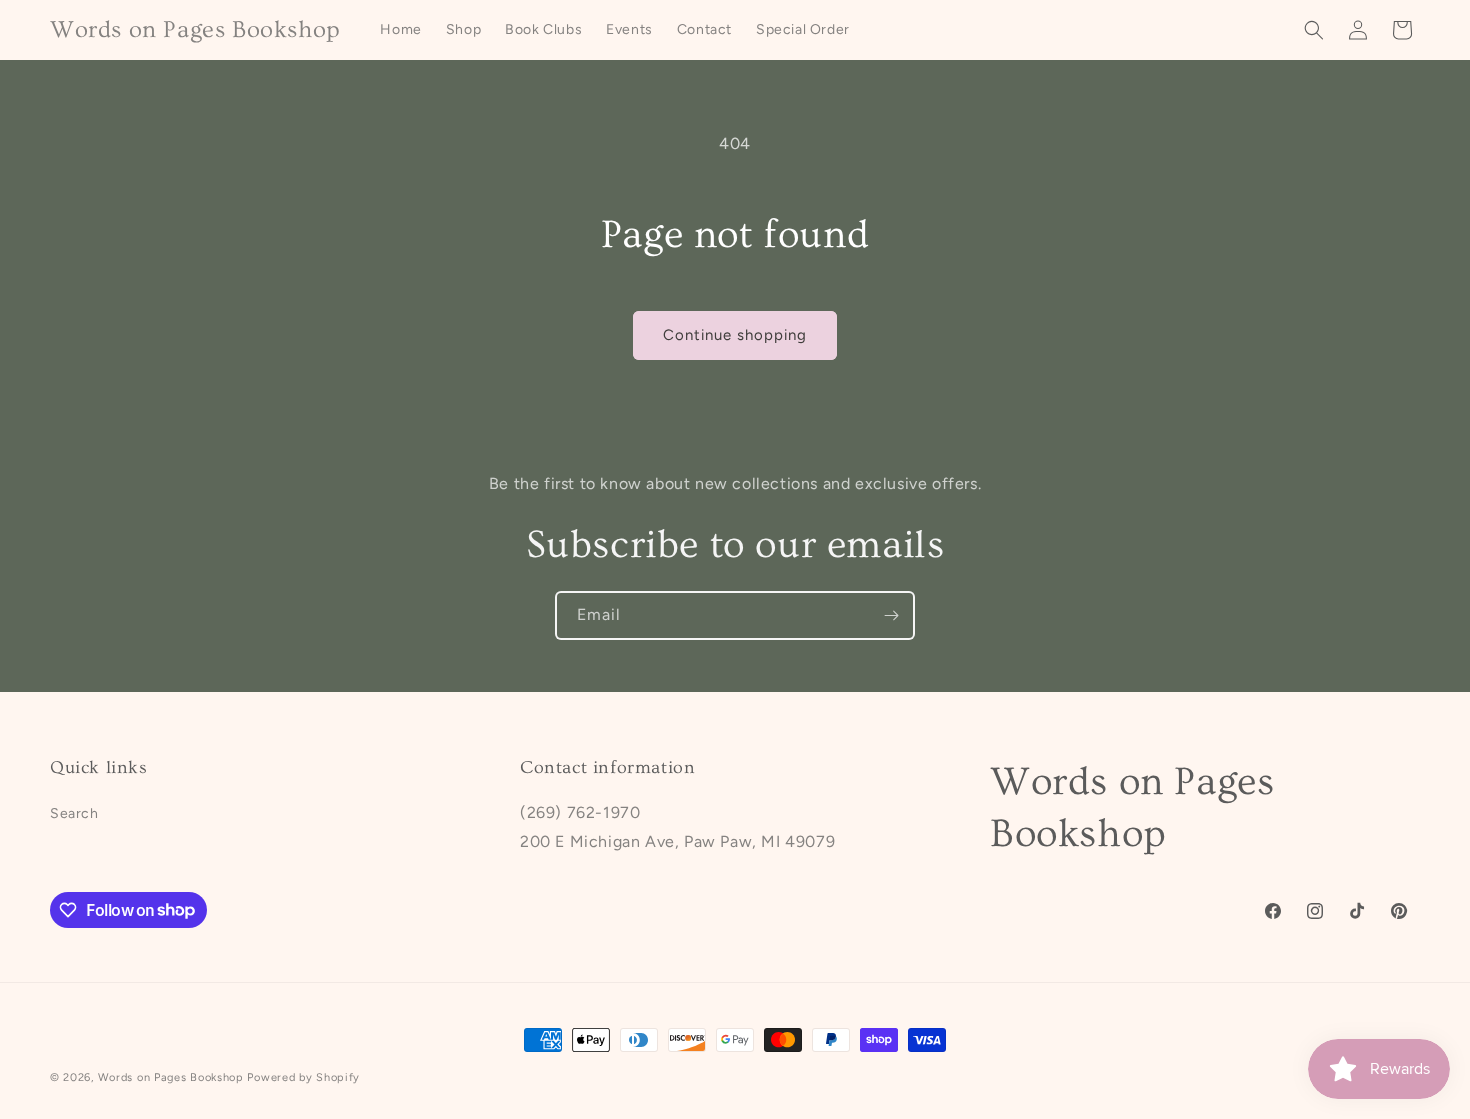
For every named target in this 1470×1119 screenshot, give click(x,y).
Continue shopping (735, 335)
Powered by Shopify (303, 1077)
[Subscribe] (891, 615)
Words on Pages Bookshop (171, 1077)
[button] (1314, 30)
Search (74, 813)
